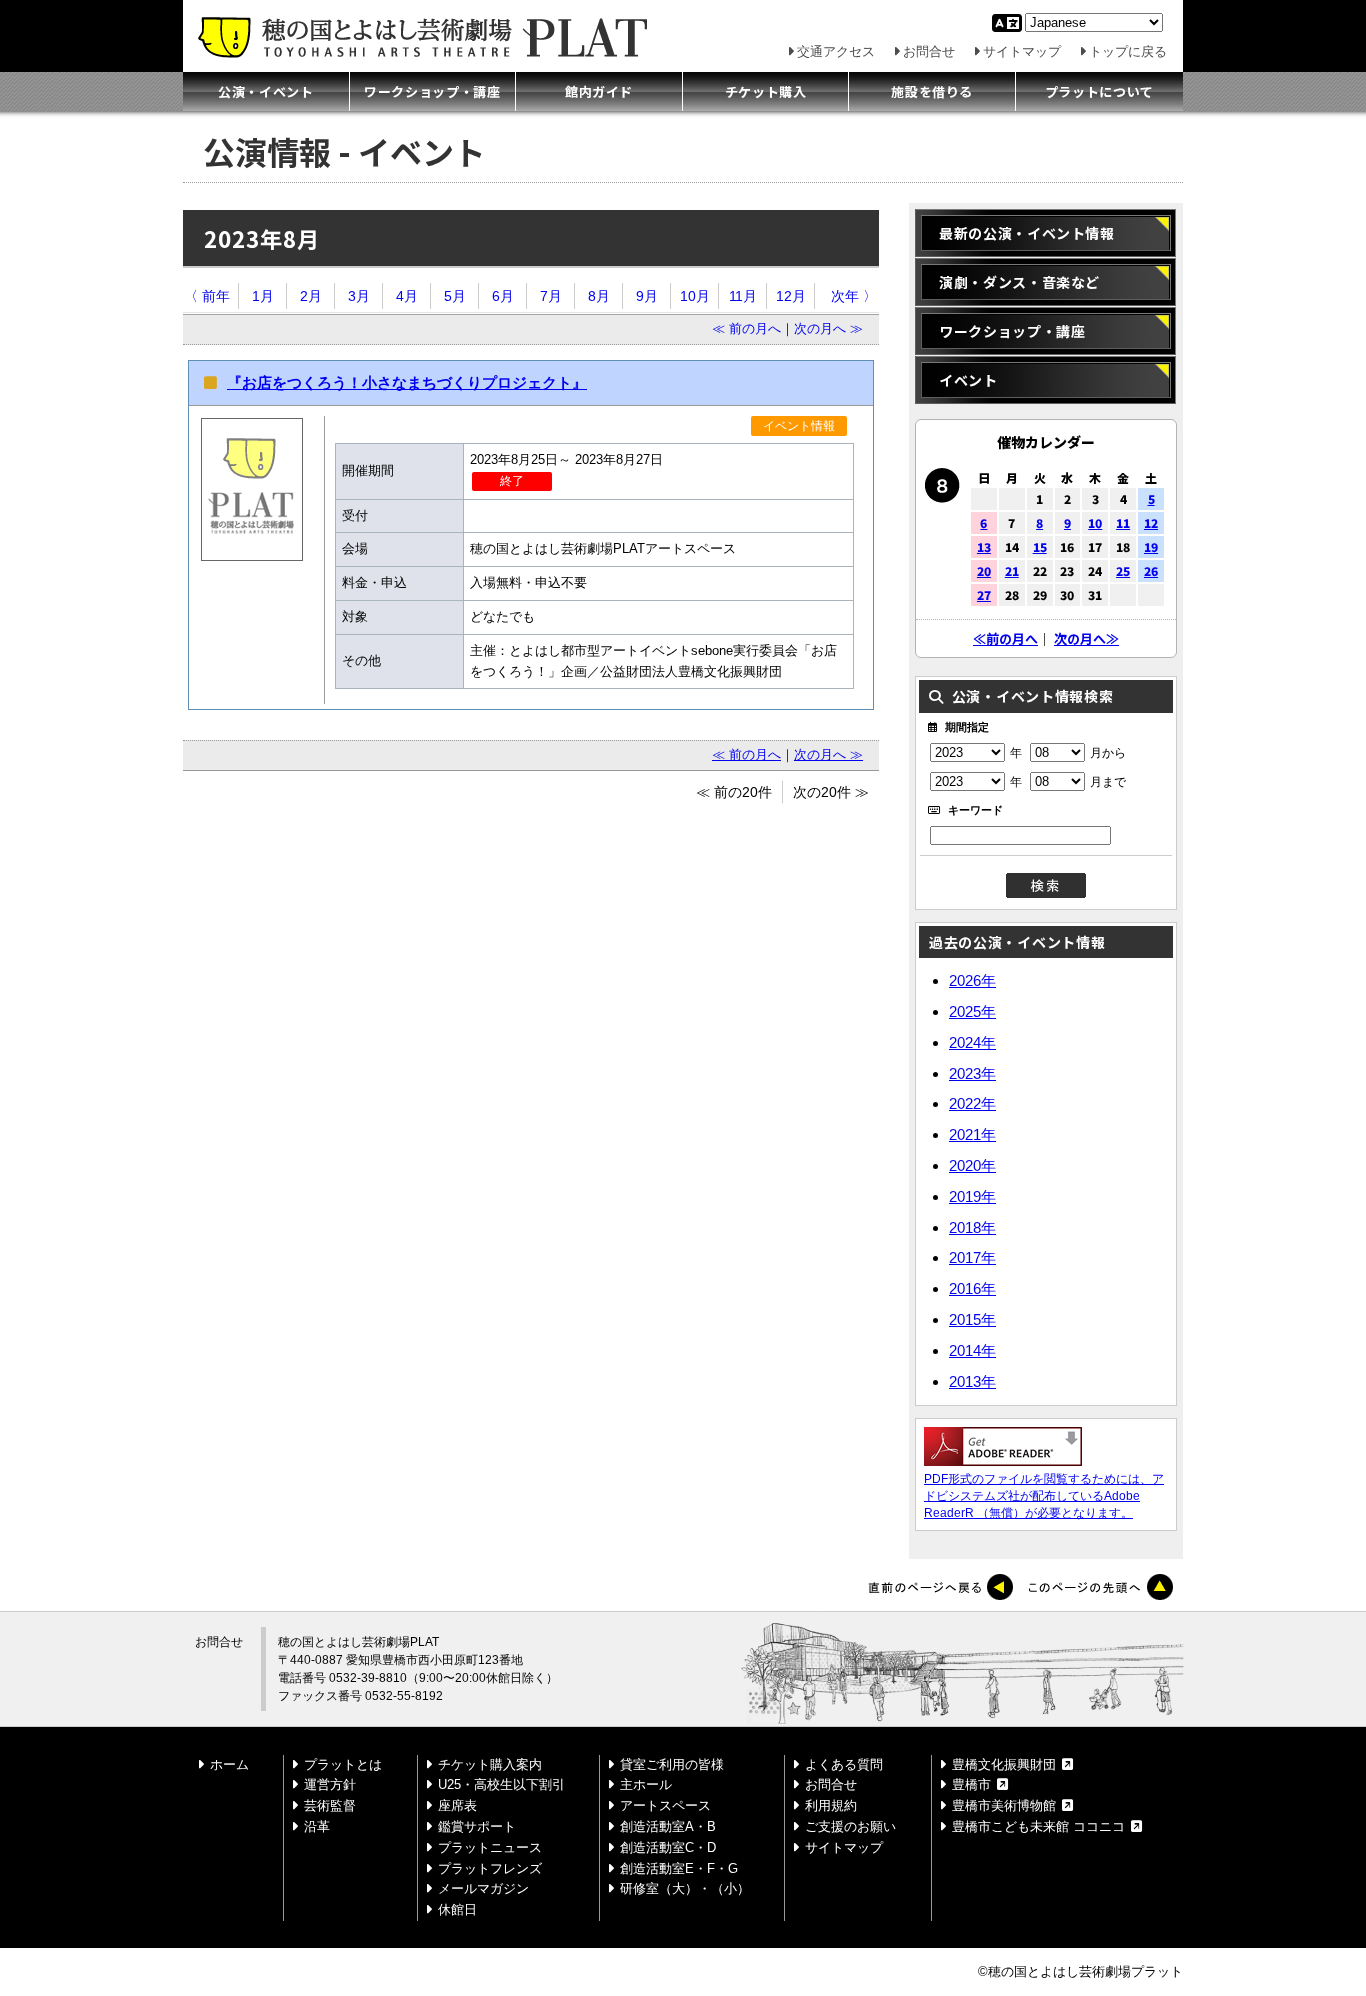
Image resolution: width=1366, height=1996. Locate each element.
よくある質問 (844, 1764)
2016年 (972, 1288)
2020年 (972, 1165)
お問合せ (929, 51)
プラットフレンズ (490, 1868)
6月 (503, 296)
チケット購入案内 (490, 1764)
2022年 (972, 1103)
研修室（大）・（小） (685, 1888)
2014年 (972, 1350)
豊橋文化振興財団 (1004, 1764)
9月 (647, 296)
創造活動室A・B (668, 1826)
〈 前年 (207, 296)
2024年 (972, 1042)
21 (1012, 570)
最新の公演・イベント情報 (1027, 233)
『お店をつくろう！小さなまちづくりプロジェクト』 (407, 383)
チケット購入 (766, 91)
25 (1123, 570)
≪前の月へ (1005, 638)
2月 (311, 296)
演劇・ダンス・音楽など (1019, 282)
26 (1151, 570)
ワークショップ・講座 (432, 91)
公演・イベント (266, 91)
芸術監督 (330, 1805)
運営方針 (330, 1784)
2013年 (972, 1380)
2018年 (972, 1226)
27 (984, 594)
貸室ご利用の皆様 (672, 1764)
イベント (968, 380)
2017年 (972, 1257)
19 (1151, 546)
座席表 (457, 1805)
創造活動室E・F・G (679, 1868)
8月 (599, 296)
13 (984, 546)
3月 (359, 296)
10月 (695, 296)
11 (1123, 522)
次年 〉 (854, 296)
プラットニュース (490, 1847)
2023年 (972, 1072)
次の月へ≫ (1086, 638)
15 (1040, 546)
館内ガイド (599, 91)
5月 (455, 296)
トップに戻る (1128, 51)
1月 (263, 296)
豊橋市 (971, 1784)
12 (1151, 522)
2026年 (972, 980)
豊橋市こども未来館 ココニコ (1038, 1826)
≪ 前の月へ (746, 328)
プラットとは (343, 1764)
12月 (791, 296)
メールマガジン (483, 1888)
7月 (551, 296)
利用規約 (831, 1805)
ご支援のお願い (850, 1826)
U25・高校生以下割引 (501, 1784)
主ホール (646, 1784)
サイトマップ (1022, 51)
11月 (743, 296)
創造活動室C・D (668, 1847)
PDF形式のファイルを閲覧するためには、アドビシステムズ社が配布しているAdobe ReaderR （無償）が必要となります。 (1044, 1496)
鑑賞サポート (477, 1826)
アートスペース (665, 1805)
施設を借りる (932, 91)
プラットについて (1099, 91)
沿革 (317, 1826)
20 (984, 570)
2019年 (972, 1196)
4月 (407, 296)
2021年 (972, 1134)
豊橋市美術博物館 (1004, 1805)
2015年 (972, 1319)
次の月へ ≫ (828, 328)
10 (1095, 522)
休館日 (457, 1909)
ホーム (229, 1764)
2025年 (972, 1011)
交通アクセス (836, 51)
